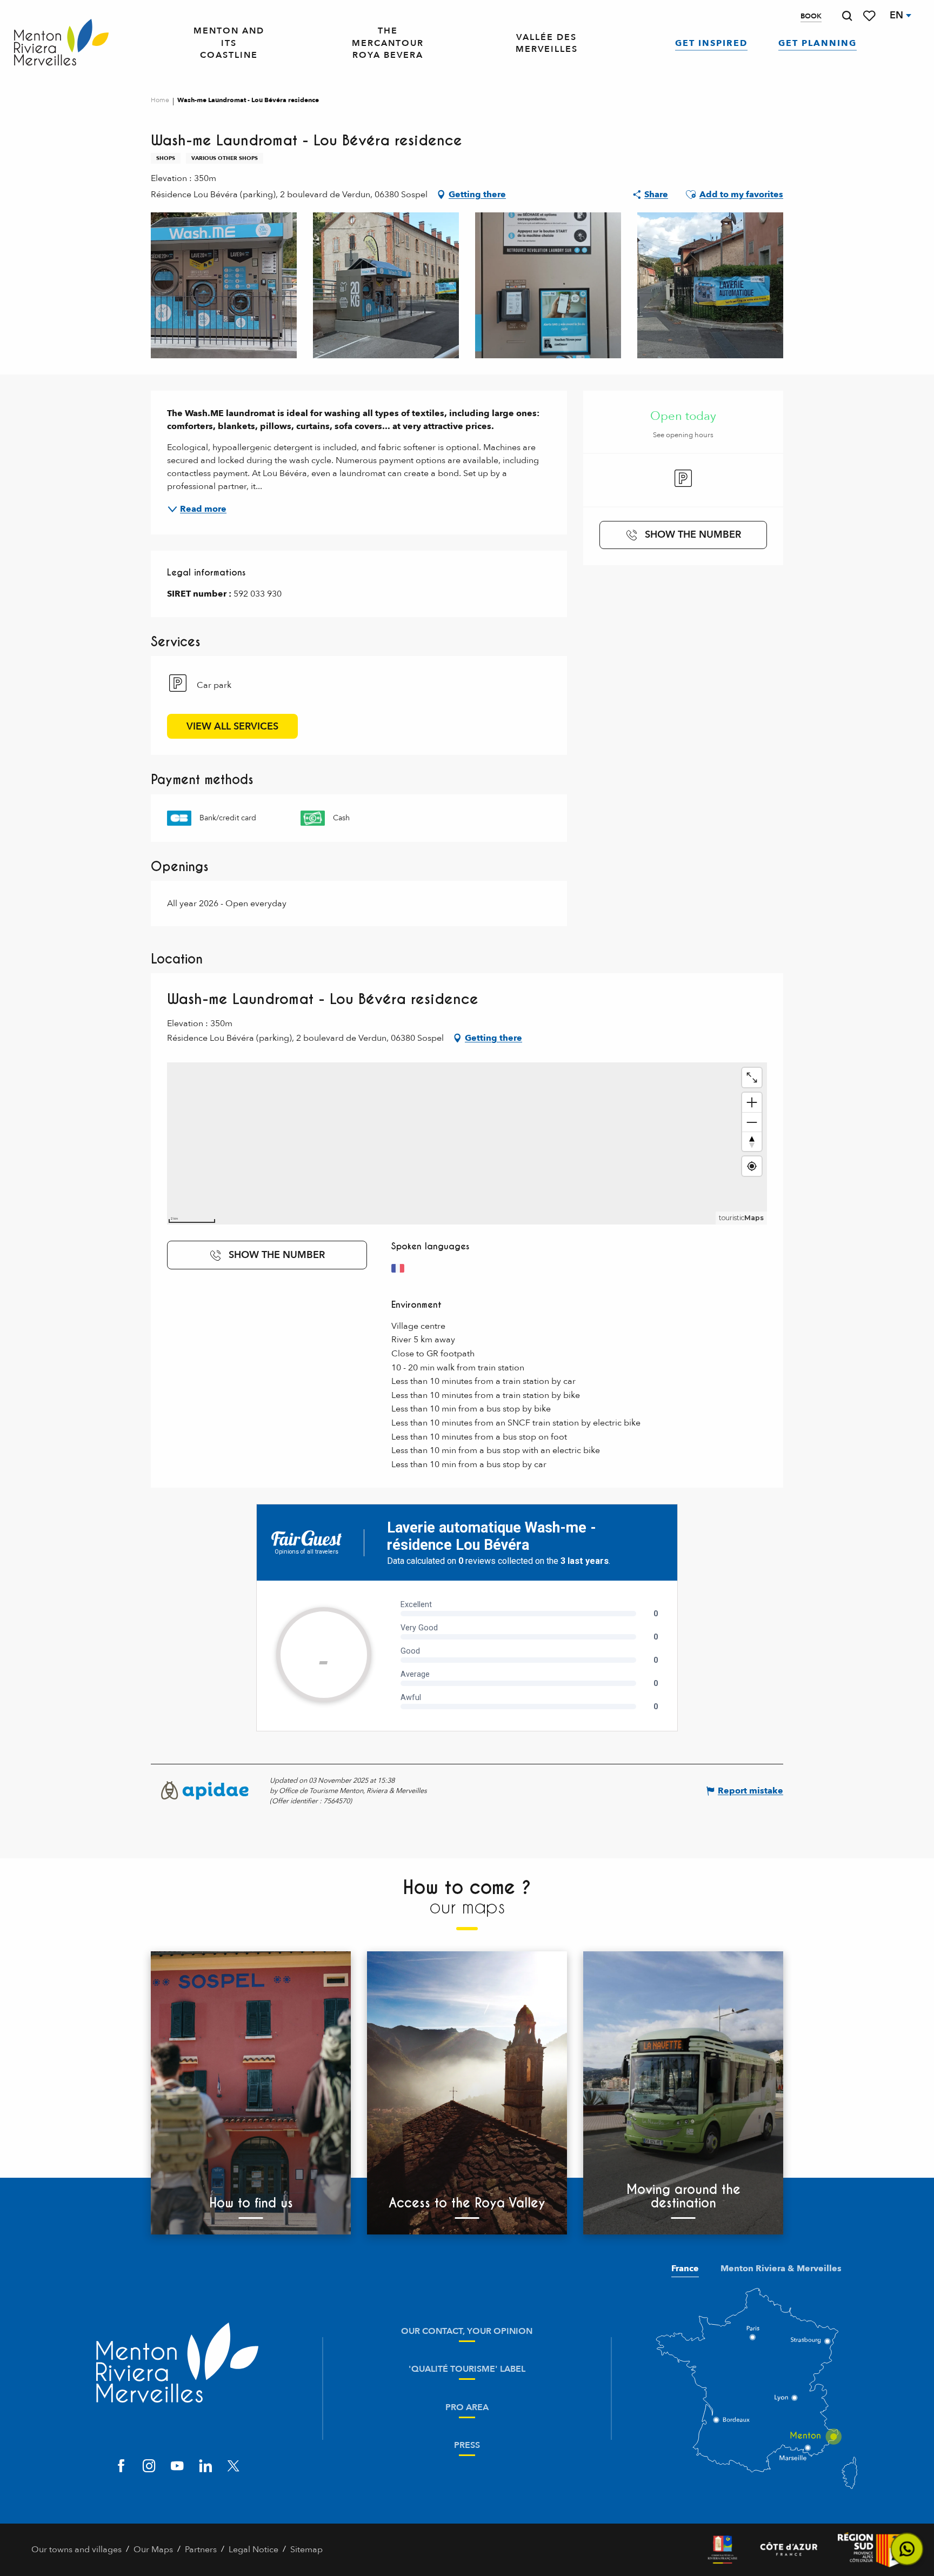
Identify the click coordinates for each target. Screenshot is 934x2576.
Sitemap (306, 2550)
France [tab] (685, 2269)
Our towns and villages (76, 2550)
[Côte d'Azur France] (789, 2550)
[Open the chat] (907, 2549)
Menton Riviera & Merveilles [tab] (781, 2269)
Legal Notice (253, 2550)
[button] (847, 16)
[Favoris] (870, 16)
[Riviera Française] (722, 2550)
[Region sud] (870, 2550)
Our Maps (153, 2550)
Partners (201, 2550)
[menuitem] (61, 43)
